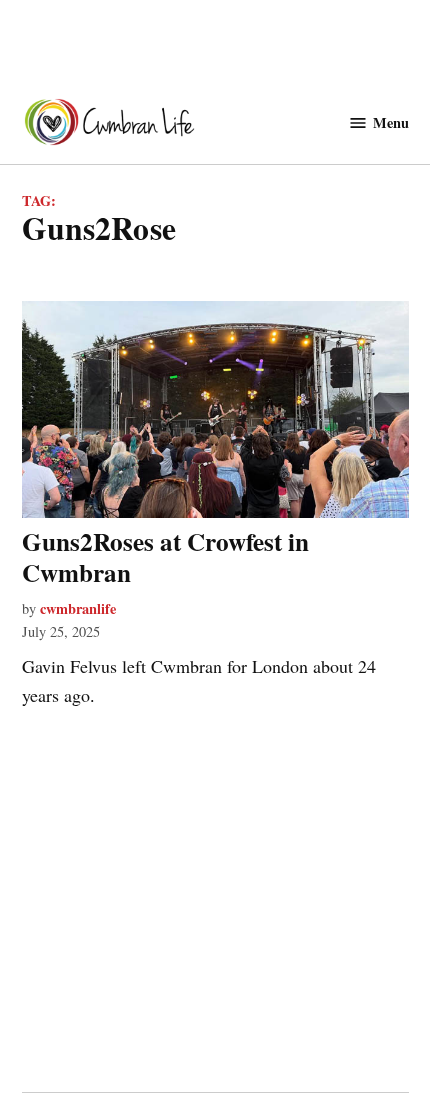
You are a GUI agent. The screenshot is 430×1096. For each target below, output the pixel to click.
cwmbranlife (78, 608)
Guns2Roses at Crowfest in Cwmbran (165, 556)
